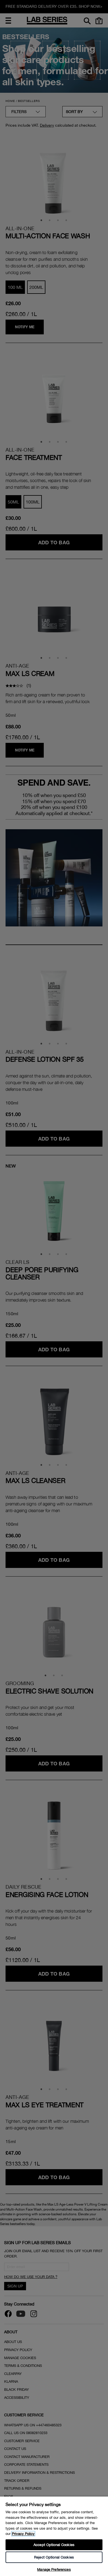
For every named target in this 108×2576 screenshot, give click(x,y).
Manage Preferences (54, 2569)
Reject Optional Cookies (54, 2557)
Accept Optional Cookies (54, 2545)
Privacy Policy (23, 2534)
